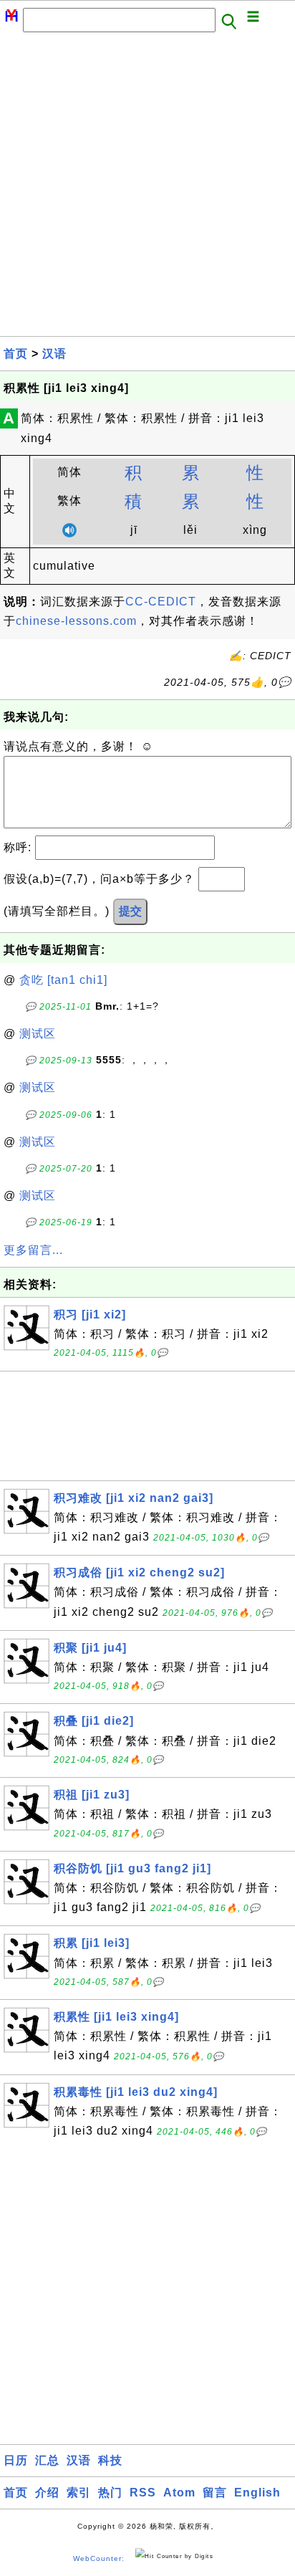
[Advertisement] (147, 188)
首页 (16, 354)
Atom (179, 2493)
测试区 (38, 1034)
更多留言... (33, 1250)
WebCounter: (99, 2558)
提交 (130, 911)
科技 (110, 2460)
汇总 (47, 2460)
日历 (16, 2460)
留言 (215, 2493)
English (257, 2493)
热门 (110, 2493)
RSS (143, 2493)
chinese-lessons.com (76, 621)
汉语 (54, 354)
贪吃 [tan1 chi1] (63, 980)
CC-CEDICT (161, 602)
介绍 (47, 2493)
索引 (79, 2493)
